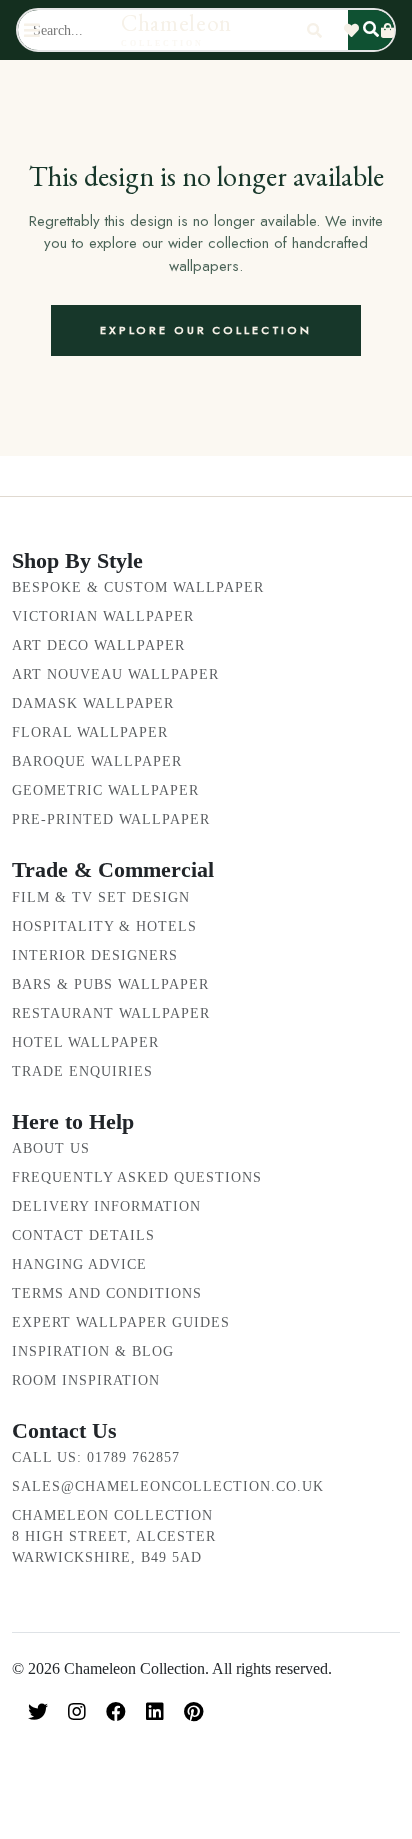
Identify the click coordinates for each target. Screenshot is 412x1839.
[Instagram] (77, 1712)
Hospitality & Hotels (104, 926)
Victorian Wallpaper (103, 616)
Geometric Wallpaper (105, 790)
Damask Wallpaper (93, 703)
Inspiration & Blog (93, 1351)
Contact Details (83, 1235)
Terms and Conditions (107, 1293)
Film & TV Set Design (101, 897)
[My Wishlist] (351, 30)
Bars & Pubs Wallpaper (110, 984)
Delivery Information (106, 1206)
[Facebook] (116, 1712)
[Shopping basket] (387, 30)
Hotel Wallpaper (85, 1042)
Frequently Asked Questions (137, 1177)
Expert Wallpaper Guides (121, 1322)
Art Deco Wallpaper (98, 645)
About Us (51, 1148)
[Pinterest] (193, 1712)
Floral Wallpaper (90, 732)
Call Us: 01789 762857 (96, 1457)
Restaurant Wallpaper (111, 1013)
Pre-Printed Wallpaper (111, 819)
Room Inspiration (86, 1380)
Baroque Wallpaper (97, 761)
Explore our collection (206, 330)
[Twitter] (38, 1712)
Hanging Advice (79, 1264)
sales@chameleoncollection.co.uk (168, 1486)
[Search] (314, 30)
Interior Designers (95, 955)
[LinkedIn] (155, 1712)
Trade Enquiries (82, 1071)
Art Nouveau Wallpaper (115, 674)
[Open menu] (32, 30)
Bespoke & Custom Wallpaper (138, 587)
